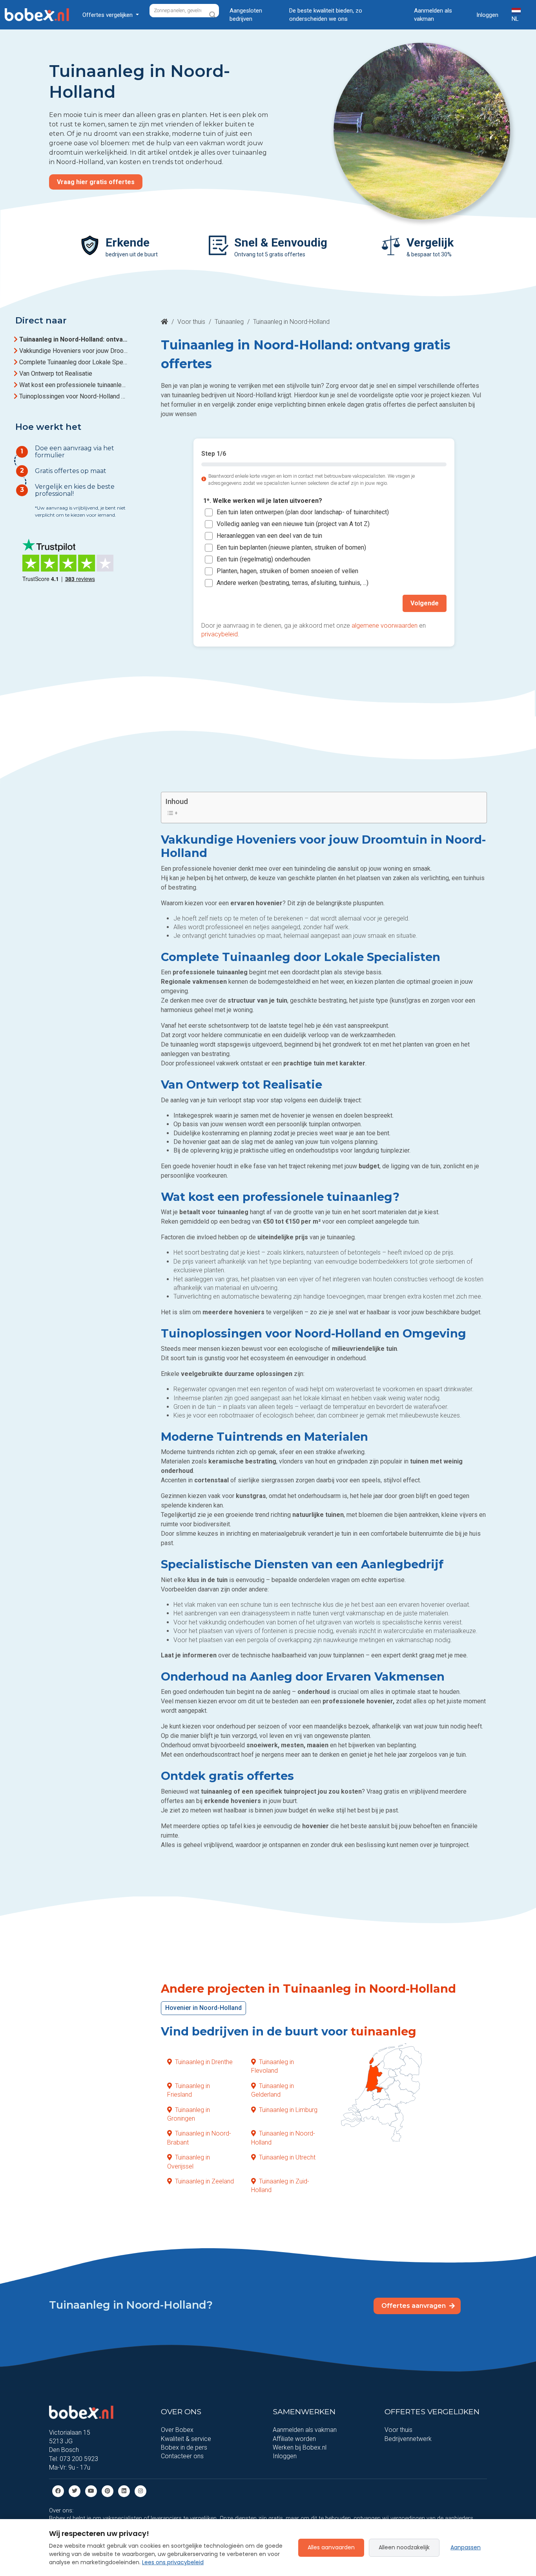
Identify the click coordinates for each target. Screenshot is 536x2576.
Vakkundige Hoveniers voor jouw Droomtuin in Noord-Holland (73, 351)
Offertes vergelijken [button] (108, 15)
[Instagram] (140, 2491)
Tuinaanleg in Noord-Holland (283, 2138)
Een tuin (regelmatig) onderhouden (263, 560)
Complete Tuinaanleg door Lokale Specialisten (73, 362)
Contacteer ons (182, 2456)
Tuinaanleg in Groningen (189, 2114)
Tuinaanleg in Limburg (288, 2110)
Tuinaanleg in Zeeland (204, 2181)
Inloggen (487, 15)
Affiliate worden (294, 2439)
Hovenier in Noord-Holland (203, 2008)
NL (515, 19)
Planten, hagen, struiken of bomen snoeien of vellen (287, 571)
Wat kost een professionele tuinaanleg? (73, 385)
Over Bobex (177, 2430)
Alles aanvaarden (331, 2547)
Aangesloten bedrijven (246, 15)
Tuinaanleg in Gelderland (273, 2090)
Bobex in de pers (184, 2447)
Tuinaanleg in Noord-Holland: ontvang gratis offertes (73, 339)
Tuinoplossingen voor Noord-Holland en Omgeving (73, 396)
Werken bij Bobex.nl (300, 2447)
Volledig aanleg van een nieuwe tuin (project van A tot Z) (293, 524)
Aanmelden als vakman (433, 15)
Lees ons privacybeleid (173, 2562)
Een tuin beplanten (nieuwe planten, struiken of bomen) (291, 548)
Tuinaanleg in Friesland (189, 2090)
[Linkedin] (124, 2491)
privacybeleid (220, 634)
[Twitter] (75, 2491)
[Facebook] (58, 2491)
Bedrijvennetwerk (408, 2439)
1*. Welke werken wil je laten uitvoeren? (263, 501)
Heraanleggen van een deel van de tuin (269, 536)
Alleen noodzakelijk (404, 2547)
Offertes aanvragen (414, 2306)
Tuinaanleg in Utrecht (287, 2157)
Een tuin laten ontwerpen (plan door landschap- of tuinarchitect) (303, 512)
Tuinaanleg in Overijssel (189, 2162)
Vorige (219, 603)
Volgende (425, 603)
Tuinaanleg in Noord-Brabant (199, 2138)
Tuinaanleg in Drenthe (204, 2062)
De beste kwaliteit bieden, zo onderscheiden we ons (326, 15)
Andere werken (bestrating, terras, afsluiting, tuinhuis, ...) (293, 583)
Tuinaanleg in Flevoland (273, 2066)
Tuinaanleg (229, 322)
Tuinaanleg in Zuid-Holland (280, 2186)
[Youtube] (91, 2491)
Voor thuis (191, 322)
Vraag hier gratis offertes (96, 182)
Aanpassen (466, 2547)
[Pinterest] (108, 2491)
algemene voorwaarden (385, 626)
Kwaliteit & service (186, 2439)
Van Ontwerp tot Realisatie (56, 374)
